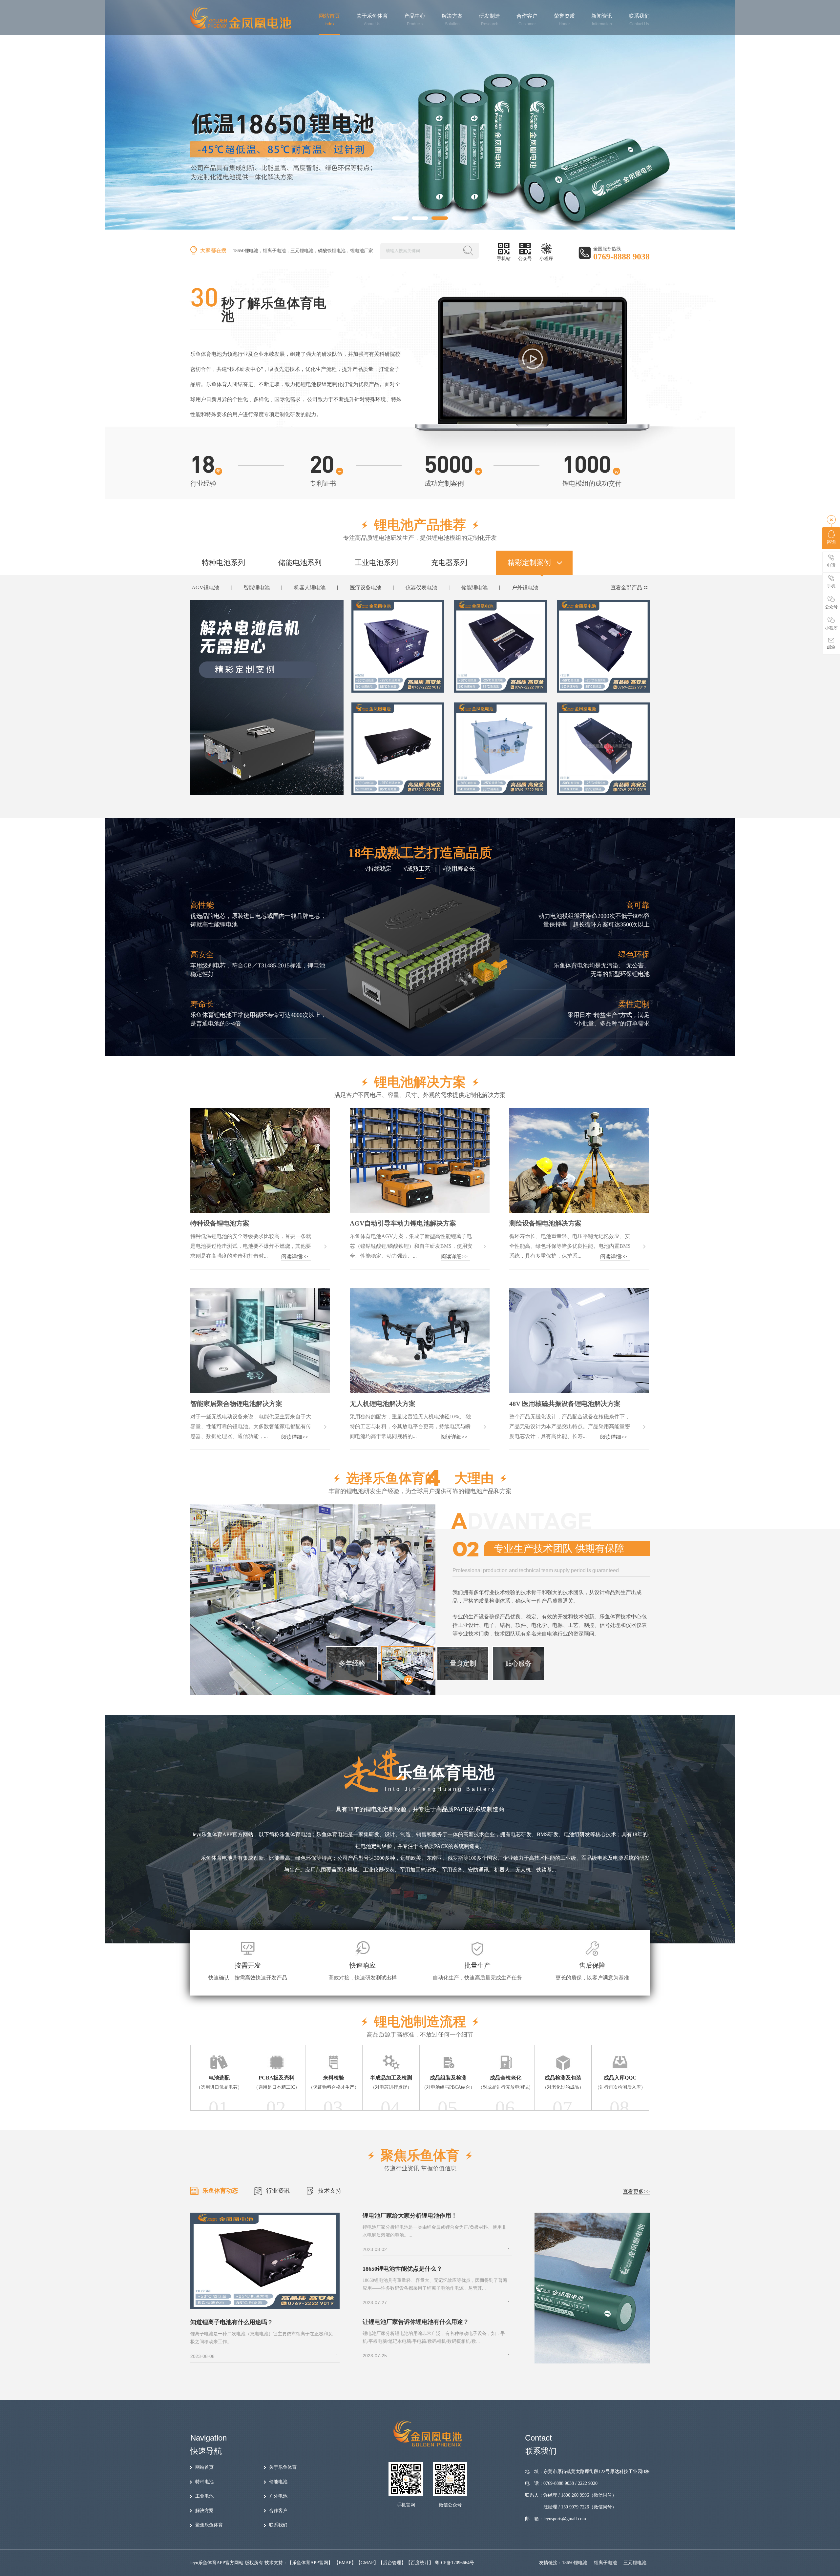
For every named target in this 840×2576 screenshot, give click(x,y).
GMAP (367, 2563)
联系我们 (639, 20)
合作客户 (527, 20)
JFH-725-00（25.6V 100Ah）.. (600, 786)
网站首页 (329, 20)
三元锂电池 (302, 251)
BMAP (345, 2563)
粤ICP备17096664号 (454, 2563)
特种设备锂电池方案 (220, 1223)
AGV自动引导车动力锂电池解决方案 (403, 1223)
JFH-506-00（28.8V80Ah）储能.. (603, 684)
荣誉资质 (564, 20)
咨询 (831, 542)
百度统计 (420, 2563)
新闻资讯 (602, 20)
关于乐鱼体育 (372, 20)
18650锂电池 (246, 251)
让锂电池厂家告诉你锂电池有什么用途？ (416, 2322)
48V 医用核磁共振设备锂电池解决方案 (565, 1404)
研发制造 (490, 20)
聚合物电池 (255, 588)
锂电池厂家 (362, 251)
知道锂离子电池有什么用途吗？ (232, 2322)
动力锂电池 (361, 588)
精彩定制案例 (529, 563)
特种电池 (204, 2482)
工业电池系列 (376, 563)
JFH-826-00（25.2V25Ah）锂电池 (398, 684)
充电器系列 (449, 563)
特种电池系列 (223, 563)
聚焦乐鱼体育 (209, 2525)
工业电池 (204, 2496)
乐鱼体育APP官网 (310, 2563)
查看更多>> (636, 2191)
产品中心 (415, 20)
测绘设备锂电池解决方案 (545, 1223)
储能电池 (278, 2482)
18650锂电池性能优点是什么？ (402, 2269)
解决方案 (452, 20)
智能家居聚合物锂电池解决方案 (236, 1404)
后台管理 (392, 2563)
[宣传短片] (533, 359)
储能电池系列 (300, 563)
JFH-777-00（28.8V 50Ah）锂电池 (502, 684)
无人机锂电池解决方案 (383, 1404)
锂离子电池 (274, 251)
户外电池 (278, 2496)
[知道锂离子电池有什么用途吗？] (265, 2308)
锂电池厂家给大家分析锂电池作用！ (410, 2216)
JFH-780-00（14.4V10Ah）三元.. (500, 786)
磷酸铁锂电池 (332, 251)
